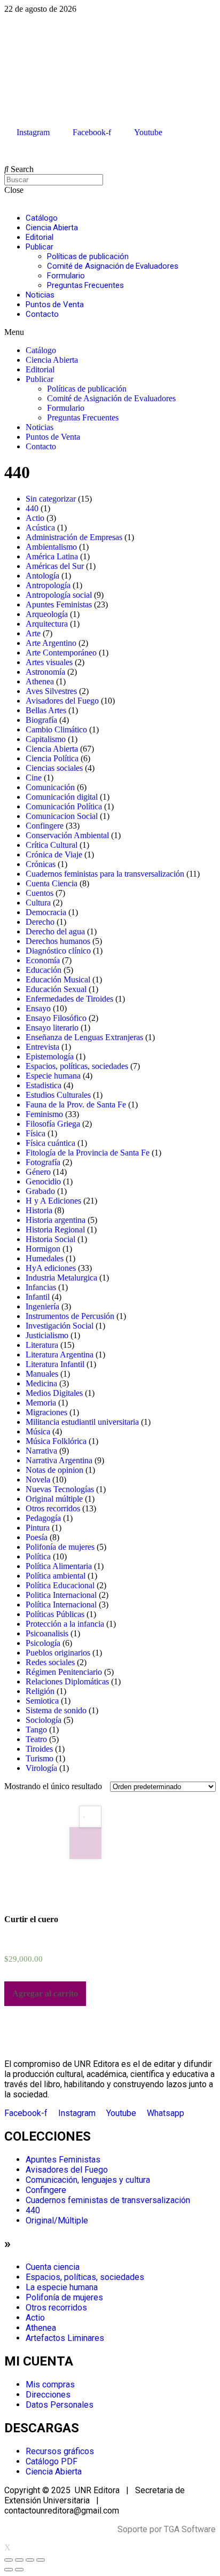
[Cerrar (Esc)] (9, 2560)
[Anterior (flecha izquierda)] (9, 2570)
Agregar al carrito (45, 1993)
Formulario (66, 276)
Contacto (42, 314)
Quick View (85, 1843)
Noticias (40, 295)
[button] (110, 332)
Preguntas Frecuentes (85, 285)
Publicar (40, 247)
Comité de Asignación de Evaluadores (113, 266)
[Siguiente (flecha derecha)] (19, 2570)
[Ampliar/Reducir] (41, 2560)
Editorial (40, 237)
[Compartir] (19, 2560)
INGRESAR (22, 151)
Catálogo (42, 218)
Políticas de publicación (88, 256)
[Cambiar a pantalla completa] (30, 2560)
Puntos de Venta (55, 305)
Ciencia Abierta (52, 228)
